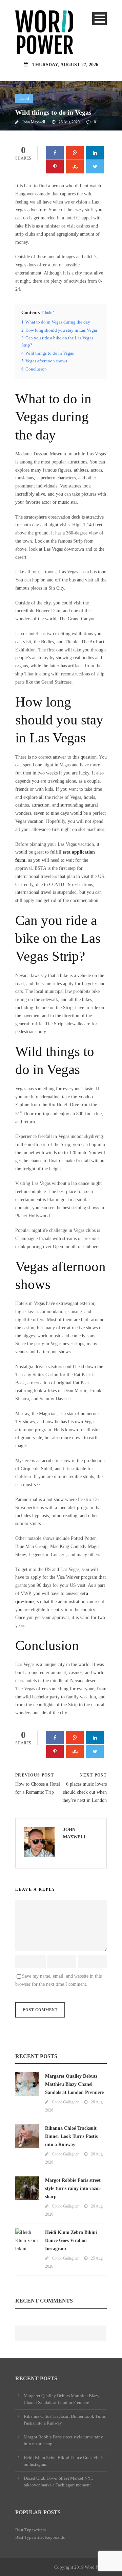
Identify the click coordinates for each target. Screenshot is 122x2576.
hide (48, 313)
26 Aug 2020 (69, 122)
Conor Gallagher (65, 2102)
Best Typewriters (30, 2530)
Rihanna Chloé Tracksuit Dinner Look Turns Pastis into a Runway (71, 2136)
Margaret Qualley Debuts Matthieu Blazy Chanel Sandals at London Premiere (74, 2084)
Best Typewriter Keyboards (40, 2537)
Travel (24, 98)
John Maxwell (34, 122)
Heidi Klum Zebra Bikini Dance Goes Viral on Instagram (71, 2240)
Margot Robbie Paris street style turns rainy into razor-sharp (73, 2188)
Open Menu (99, 18)
